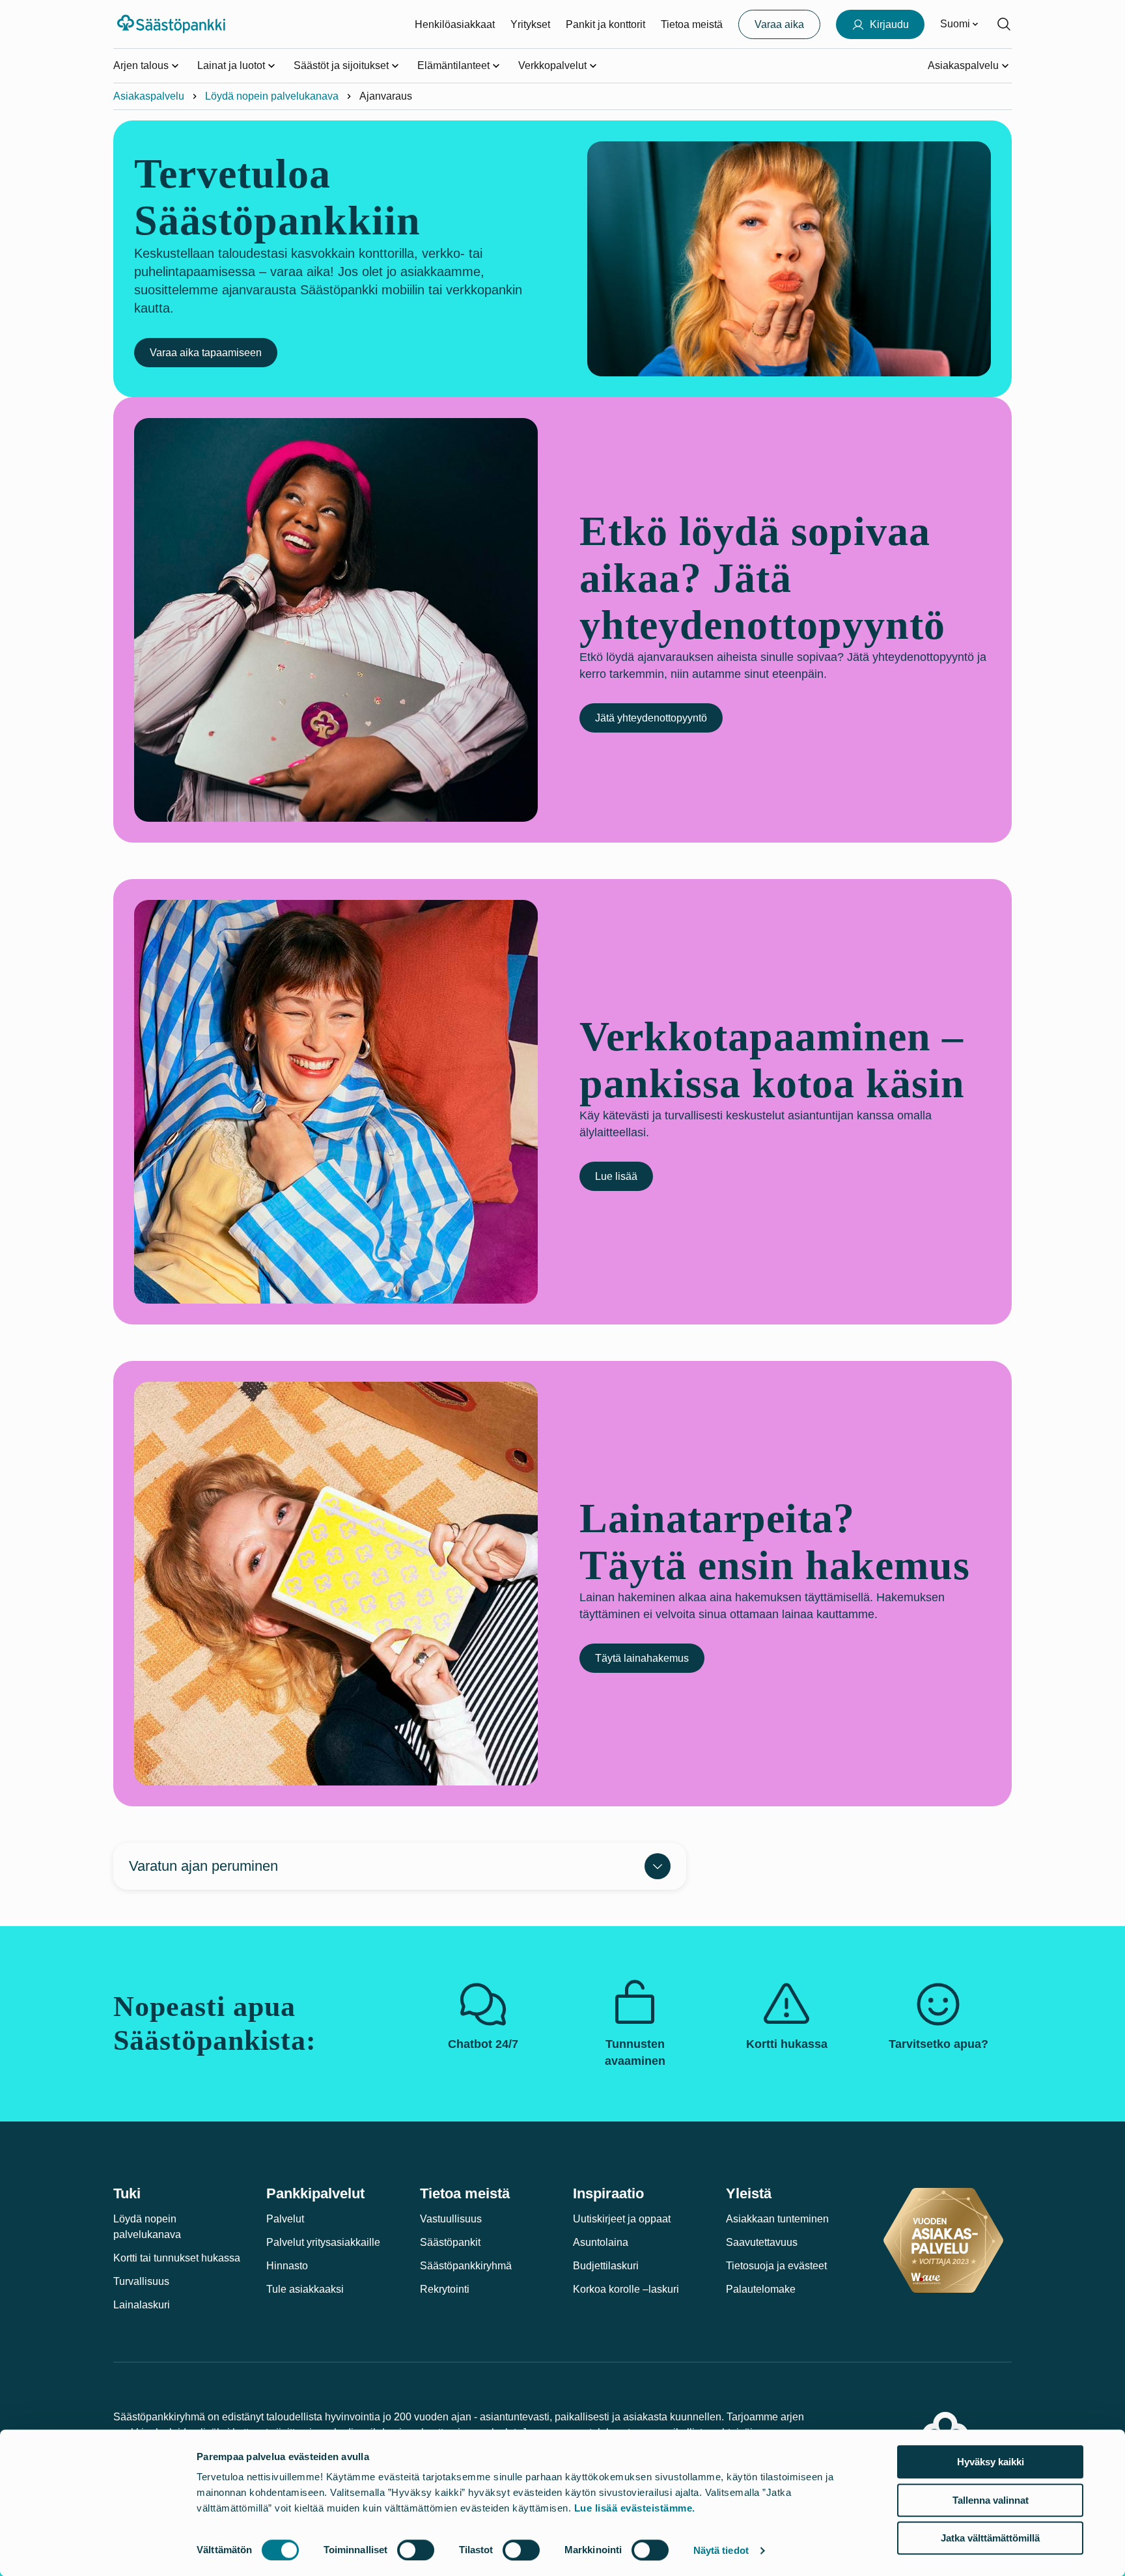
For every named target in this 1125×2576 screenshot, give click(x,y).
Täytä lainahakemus (642, 1658)
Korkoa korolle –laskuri (626, 2289)
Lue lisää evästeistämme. (635, 2508)
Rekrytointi (445, 2289)
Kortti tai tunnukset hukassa (177, 2258)
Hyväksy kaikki (991, 2462)
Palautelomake (761, 2289)
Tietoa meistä (692, 24)
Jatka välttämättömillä (990, 2538)
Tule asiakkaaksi (305, 2289)
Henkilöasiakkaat (455, 24)
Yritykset (530, 24)
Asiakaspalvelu (149, 96)
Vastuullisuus (451, 2219)
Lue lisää (616, 1176)
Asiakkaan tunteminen (777, 2219)
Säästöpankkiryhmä (466, 2266)
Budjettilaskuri (606, 2266)
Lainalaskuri (142, 2305)
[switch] (416, 2550)
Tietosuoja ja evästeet (776, 2266)
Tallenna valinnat (991, 2500)
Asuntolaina (601, 2242)
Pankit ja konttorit (605, 24)
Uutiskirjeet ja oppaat (622, 2219)
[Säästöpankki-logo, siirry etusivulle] (173, 24)
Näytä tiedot (721, 2550)
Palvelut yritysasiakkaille (323, 2242)
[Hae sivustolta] (1004, 24)
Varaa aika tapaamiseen (206, 353)
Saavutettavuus (762, 2242)
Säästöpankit (450, 2242)
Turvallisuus (141, 2281)
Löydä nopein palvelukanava (272, 96)
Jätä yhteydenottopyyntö (651, 718)
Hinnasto (287, 2266)
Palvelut (285, 2219)
